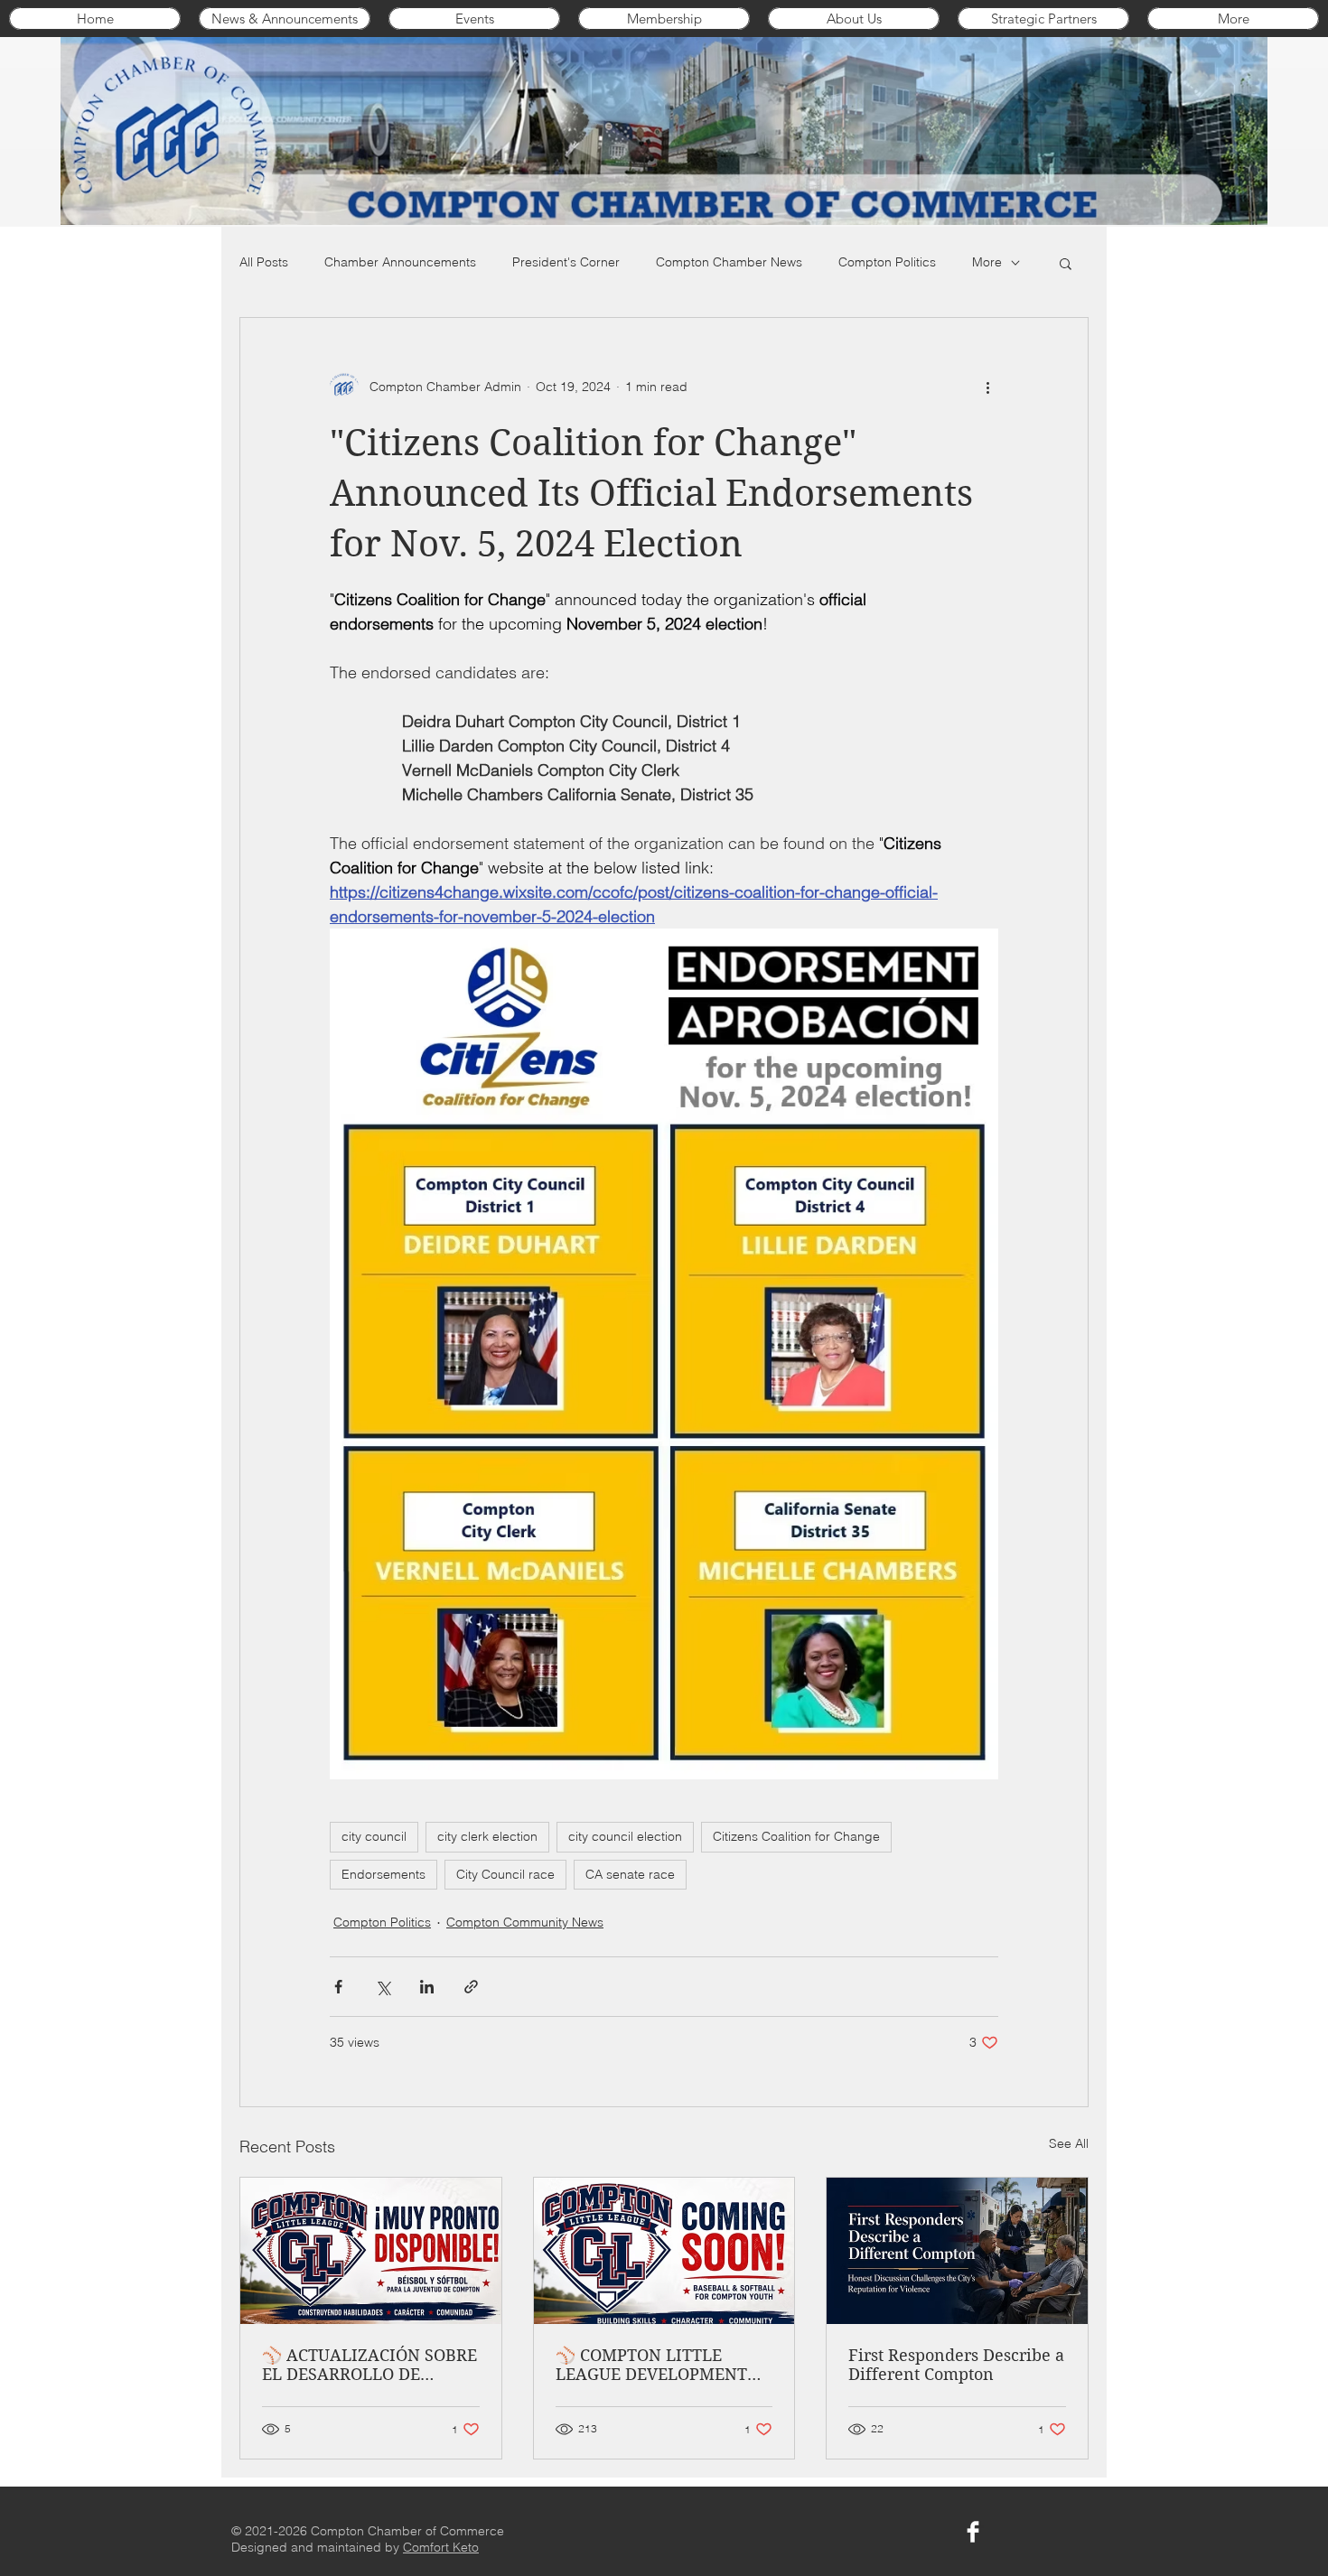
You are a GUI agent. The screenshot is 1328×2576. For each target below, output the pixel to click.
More (987, 262)
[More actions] (987, 387)
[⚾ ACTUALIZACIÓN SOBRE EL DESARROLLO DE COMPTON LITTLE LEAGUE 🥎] (371, 2251)
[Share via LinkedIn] (427, 1987)
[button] (1066, 263)
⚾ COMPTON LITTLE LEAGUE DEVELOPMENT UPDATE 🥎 (651, 2365)
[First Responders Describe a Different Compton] (957, 2251)
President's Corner (566, 262)
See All (1069, 2143)
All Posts (264, 262)
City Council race (505, 1874)
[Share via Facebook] (338, 1987)
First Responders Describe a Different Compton (956, 2365)
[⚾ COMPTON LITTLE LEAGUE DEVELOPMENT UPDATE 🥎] (664, 2251)
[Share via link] (471, 1987)
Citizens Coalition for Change (796, 1836)
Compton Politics (887, 262)
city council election (625, 1836)
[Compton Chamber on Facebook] (973, 2532)
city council (374, 1836)
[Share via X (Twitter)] (383, 1987)
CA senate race (630, 1874)
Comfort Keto (441, 2547)
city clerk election (487, 1836)
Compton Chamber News (729, 262)
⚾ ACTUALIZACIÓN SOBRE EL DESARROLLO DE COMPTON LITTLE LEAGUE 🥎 (369, 2365)
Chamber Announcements (400, 262)
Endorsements (383, 1874)
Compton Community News (525, 1922)
